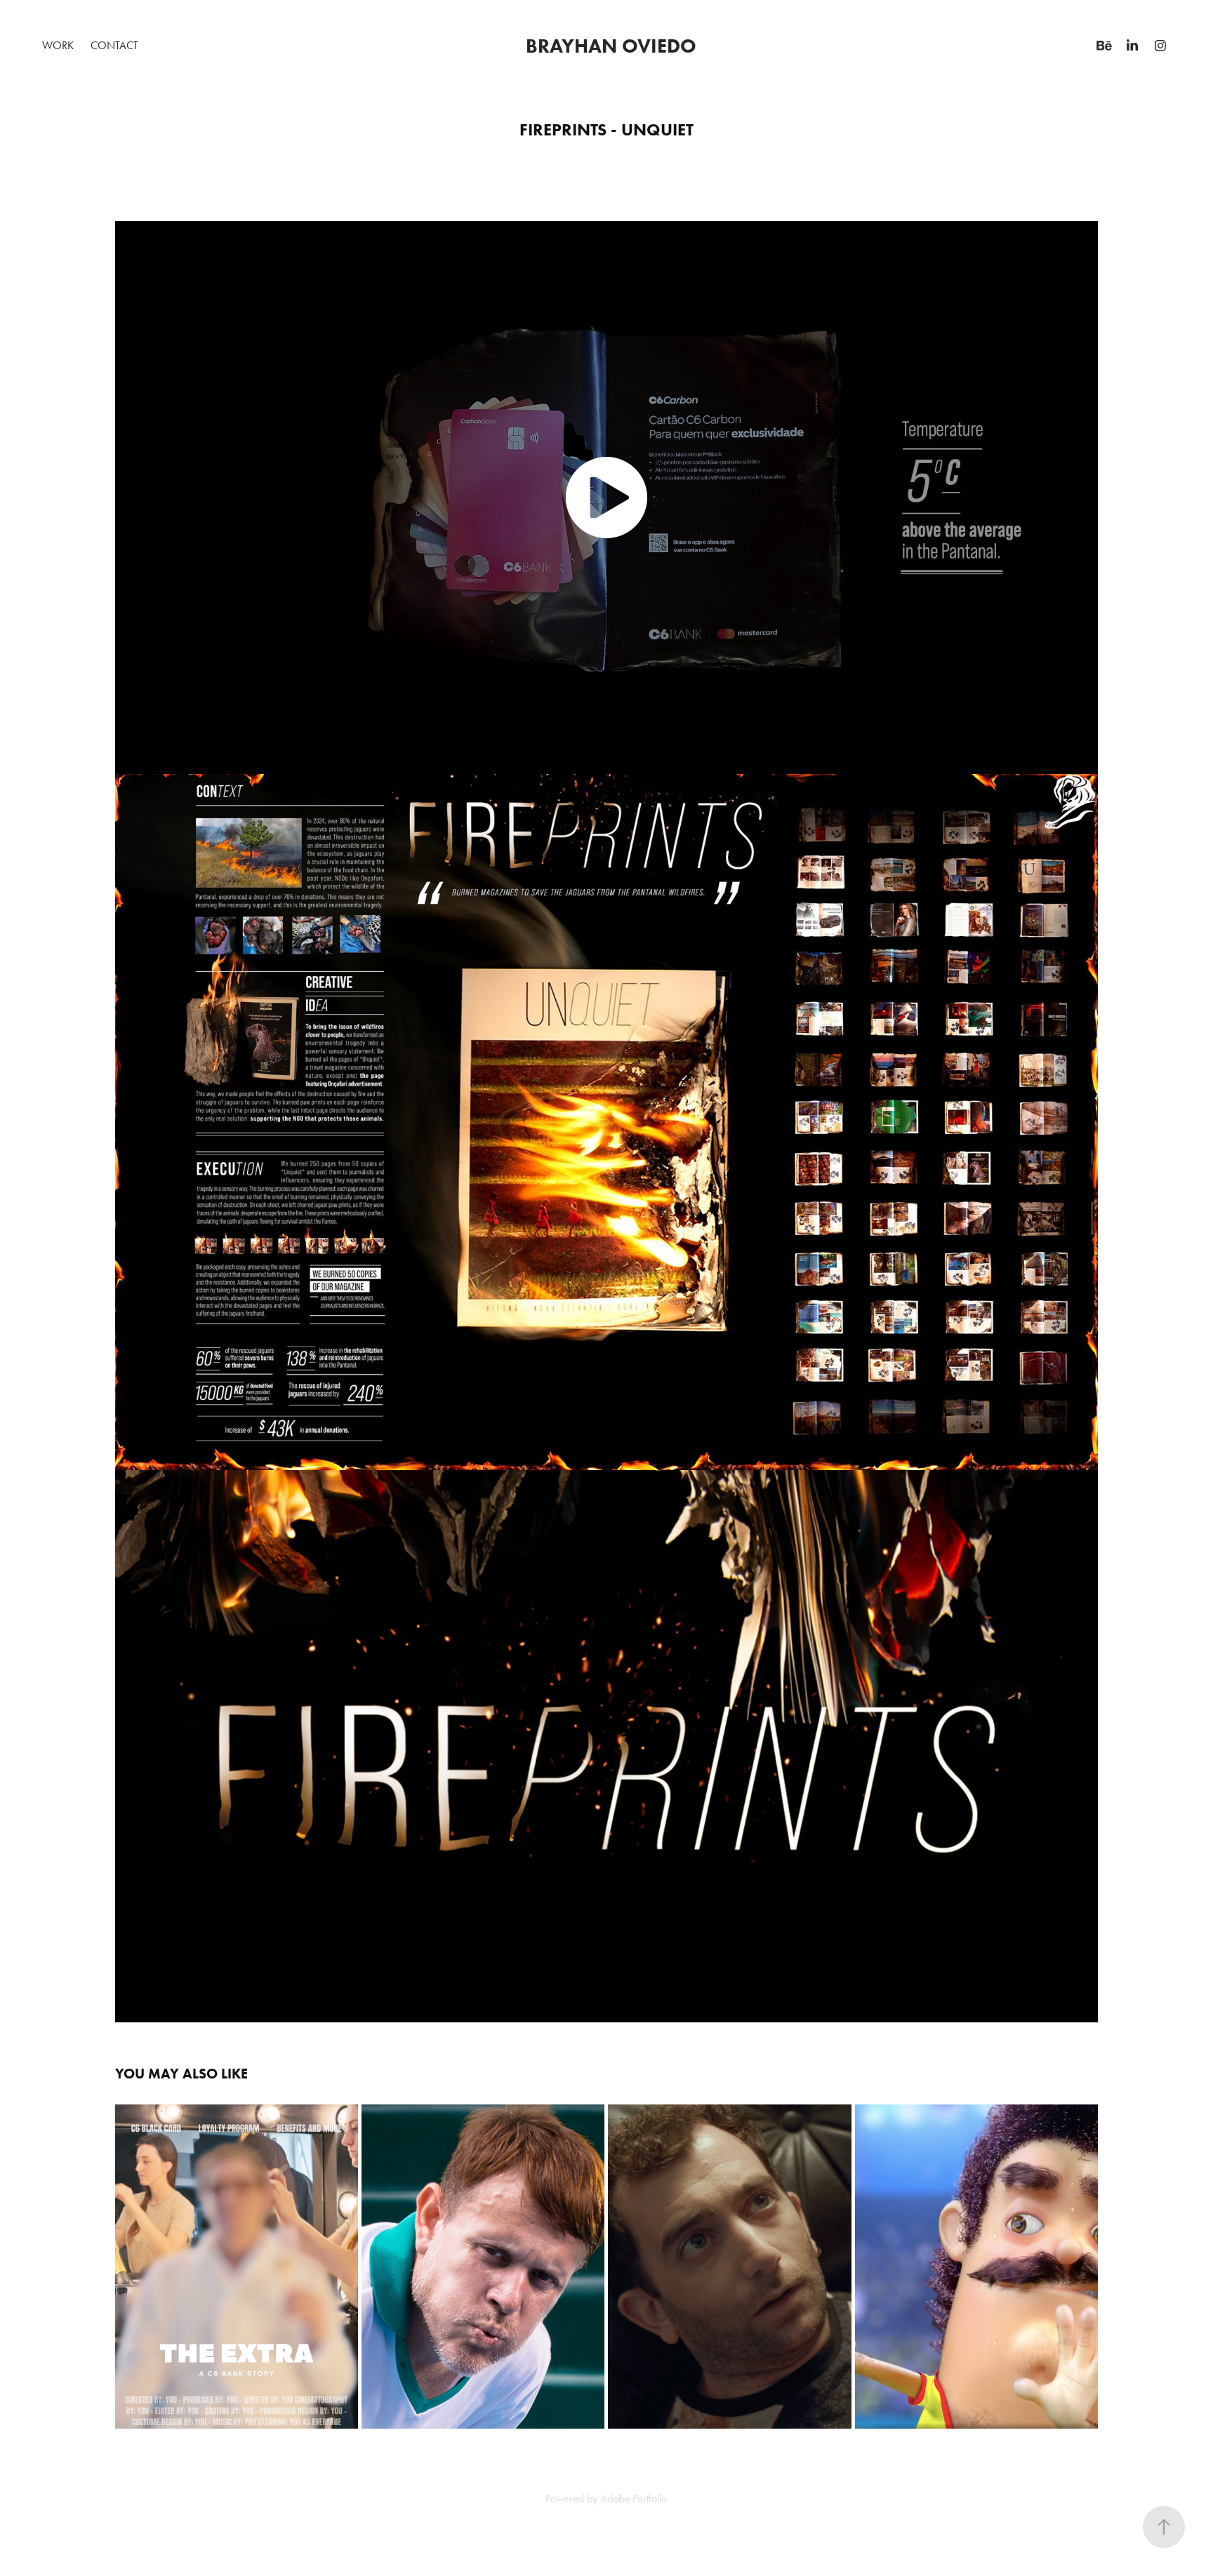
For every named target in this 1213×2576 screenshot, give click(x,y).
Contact (114, 45)
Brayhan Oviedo (614, 46)
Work (58, 45)
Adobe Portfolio (634, 2498)
